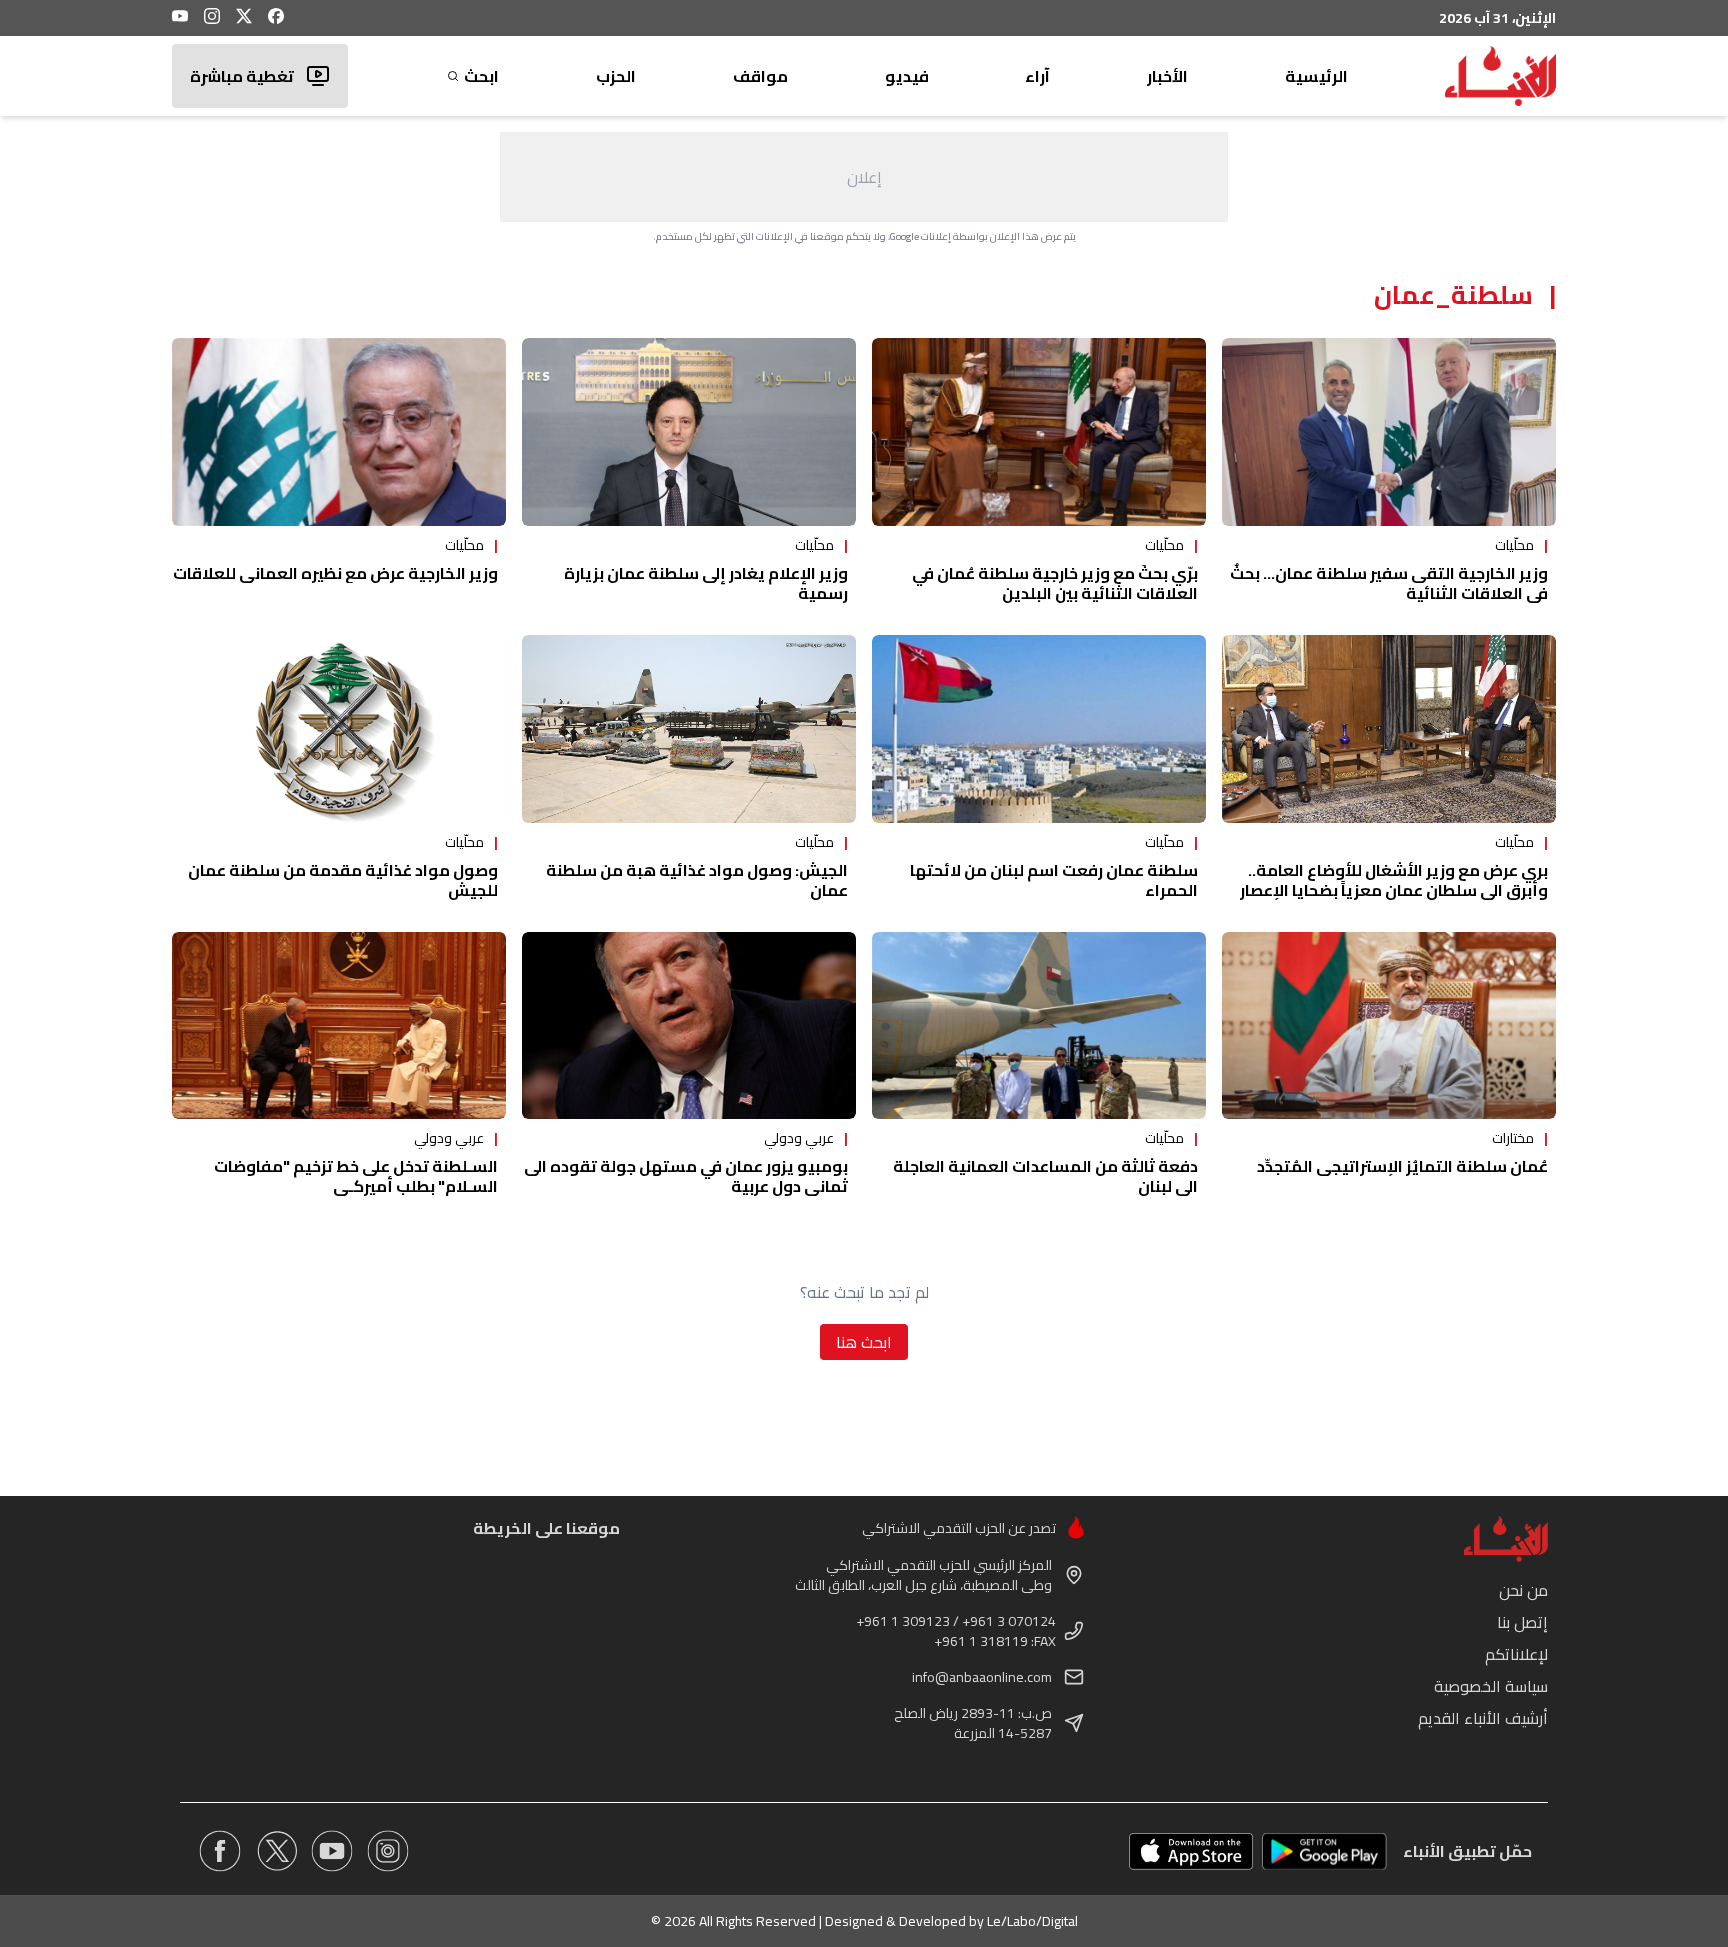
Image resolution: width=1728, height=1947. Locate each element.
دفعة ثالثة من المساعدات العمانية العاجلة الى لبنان (1045, 1176)
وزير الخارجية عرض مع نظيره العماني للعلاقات (335, 573)
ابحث (481, 76)
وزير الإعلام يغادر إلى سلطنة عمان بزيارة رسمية (706, 583)
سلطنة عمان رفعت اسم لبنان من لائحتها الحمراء (1054, 880)
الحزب (616, 76)
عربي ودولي (799, 1138)
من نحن (1523, 1590)
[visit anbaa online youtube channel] (332, 1851)
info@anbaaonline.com (982, 1677)
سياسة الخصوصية (1491, 1686)
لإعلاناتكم (1516, 1654)
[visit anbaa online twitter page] (276, 1851)
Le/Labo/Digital (1032, 1921)
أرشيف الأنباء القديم (1483, 1718)
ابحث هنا (864, 1342)
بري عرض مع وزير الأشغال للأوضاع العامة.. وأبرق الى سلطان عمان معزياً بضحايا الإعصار (1394, 880)
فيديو (907, 76)
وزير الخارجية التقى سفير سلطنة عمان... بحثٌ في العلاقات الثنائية (1389, 583)
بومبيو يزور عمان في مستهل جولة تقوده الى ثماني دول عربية (686, 1176)
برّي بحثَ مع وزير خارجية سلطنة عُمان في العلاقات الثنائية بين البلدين (1055, 583)
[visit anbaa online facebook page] (220, 1851)
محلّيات (1514, 545)
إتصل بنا (1522, 1622)
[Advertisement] (864, 177)
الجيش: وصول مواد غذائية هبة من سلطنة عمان (697, 880)
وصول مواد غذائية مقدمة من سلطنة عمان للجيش (343, 880)
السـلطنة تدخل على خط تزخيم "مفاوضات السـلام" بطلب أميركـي (356, 1176)
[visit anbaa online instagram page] (388, 1851)
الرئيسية (1316, 76)
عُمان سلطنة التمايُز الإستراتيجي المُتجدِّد (1402, 1166)
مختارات (1513, 1138)
